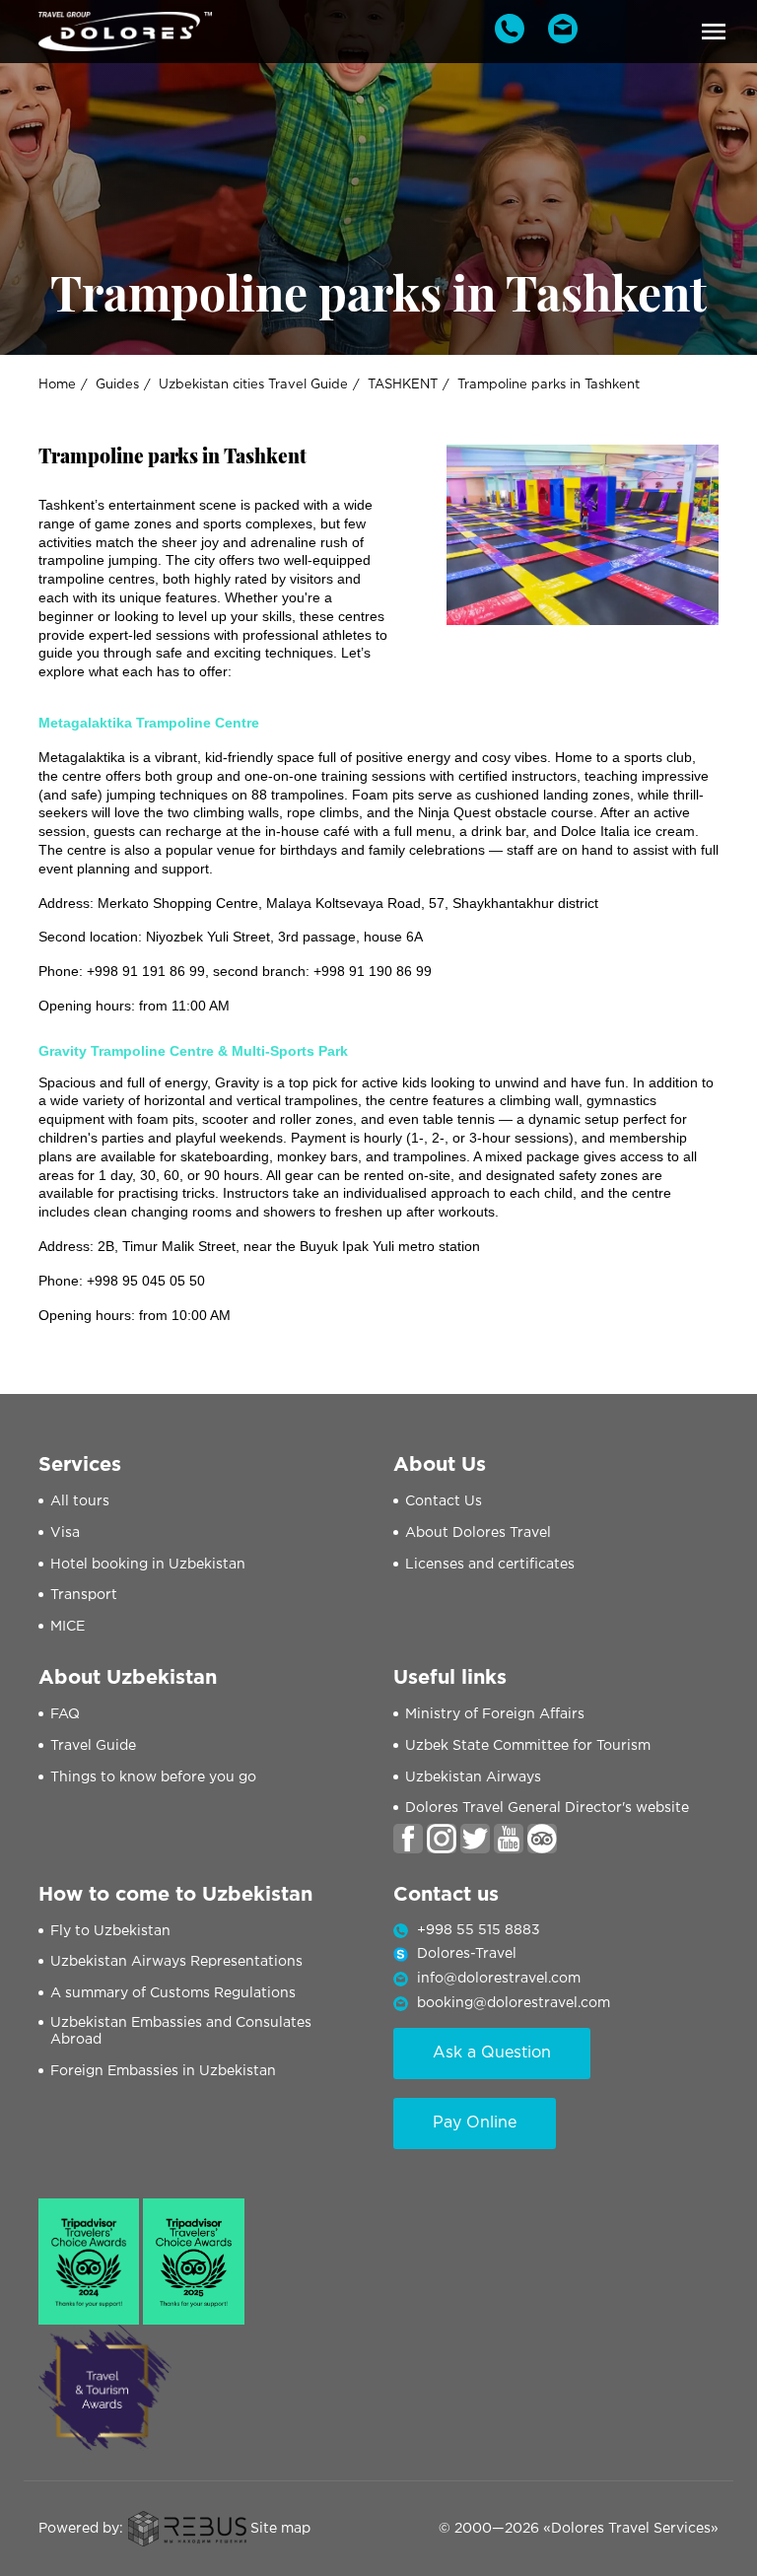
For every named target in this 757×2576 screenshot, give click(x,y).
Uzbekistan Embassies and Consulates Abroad (181, 2031)
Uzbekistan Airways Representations (176, 1962)
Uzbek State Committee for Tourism (528, 1746)
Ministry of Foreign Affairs (495, 1714)
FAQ (65, 1714)
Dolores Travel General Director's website (547, 1808)
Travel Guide (93, 1746)
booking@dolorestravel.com (514, 2003)
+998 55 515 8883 (479, 1930)
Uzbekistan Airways (473, 1777)
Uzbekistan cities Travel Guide (253, 385)
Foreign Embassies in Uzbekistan (163, 2071)
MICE (68, 1627)
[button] (714, 32)
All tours (80, 1501)
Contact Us (444, 1501)
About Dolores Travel (478, 1533)
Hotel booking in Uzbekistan (148, 1565)
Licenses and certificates (490, 1565)
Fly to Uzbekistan (110, 1931)
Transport (84, 1595)
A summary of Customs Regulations (173, 1993)
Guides (117, 385)
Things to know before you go (153, 1777)
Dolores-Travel (467, 1954)
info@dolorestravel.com (499, 1979)
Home (57, 385)
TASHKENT (403, 385)
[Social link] (408, 1838)
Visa (65, 1533)
